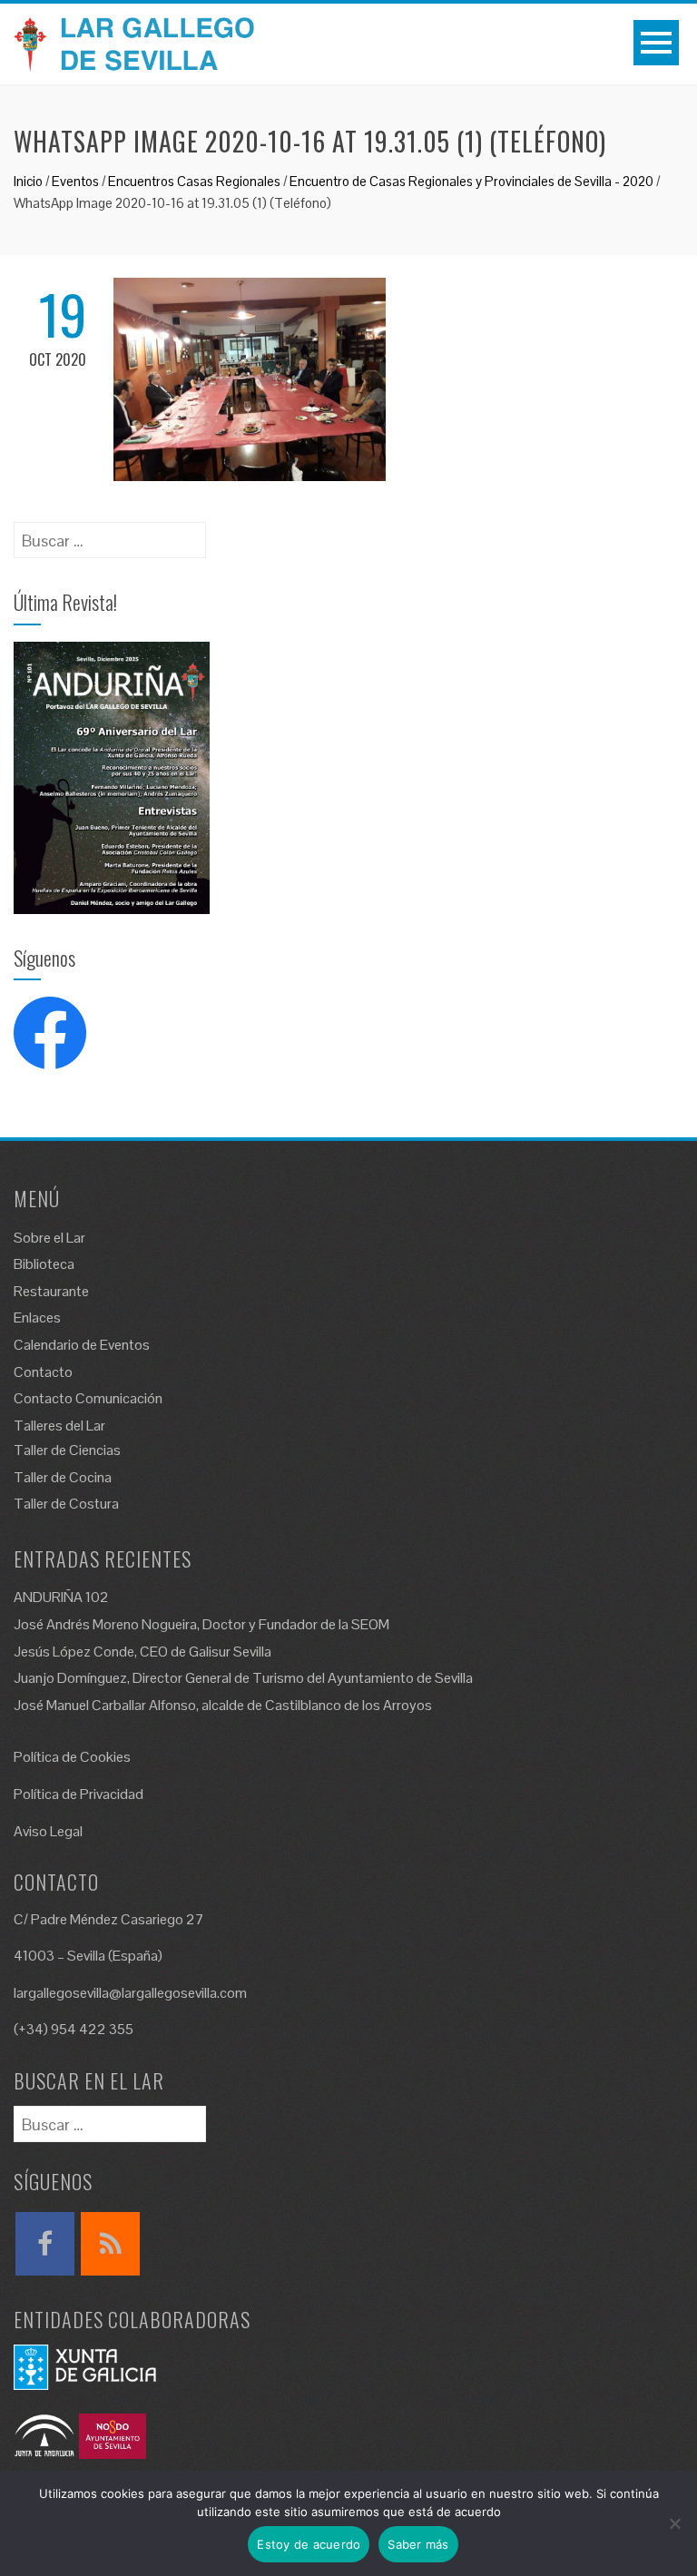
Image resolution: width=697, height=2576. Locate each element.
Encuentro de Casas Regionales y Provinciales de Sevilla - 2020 (471, 181)
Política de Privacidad (79, 1794)
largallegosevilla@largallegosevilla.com (130, 1993)
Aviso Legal (48, 1831)
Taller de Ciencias (67, 1450)
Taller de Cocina (63, 1477)
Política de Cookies (72, 1757)
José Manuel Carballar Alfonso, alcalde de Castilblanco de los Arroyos (223, 1705)
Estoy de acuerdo (309, 2544)
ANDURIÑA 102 (61, 1597)
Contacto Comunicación (88, 1398)
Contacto (43, 1372)
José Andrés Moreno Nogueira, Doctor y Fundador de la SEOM (201, 1624)
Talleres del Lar (59, 1426)
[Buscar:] (110, 534)
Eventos (75, 181)
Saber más (418, 2544)
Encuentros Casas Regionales (194, 181)
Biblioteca (44, 1264)
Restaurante (51, 1291)
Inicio (28, 181)
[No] (674, 2523)
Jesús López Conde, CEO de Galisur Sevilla (142, 1652)
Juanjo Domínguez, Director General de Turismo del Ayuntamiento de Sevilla (243, 1678)
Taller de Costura (66, 1504)
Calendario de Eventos (82, 1345)
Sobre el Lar (49, 1238)
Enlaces (37, 1317)
